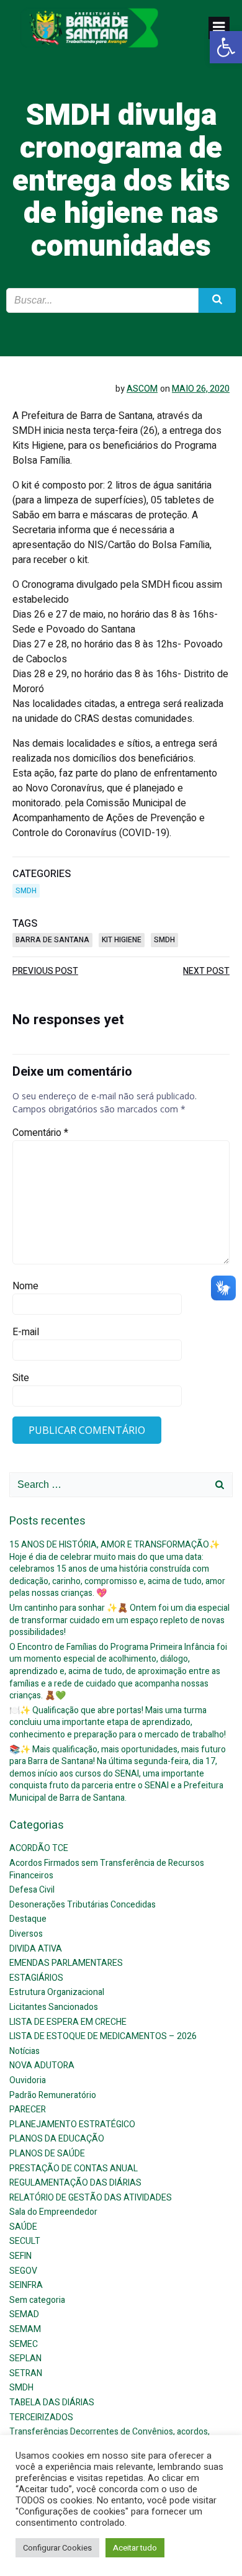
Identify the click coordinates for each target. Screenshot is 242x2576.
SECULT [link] (25, 2241)
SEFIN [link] (20, 2256)
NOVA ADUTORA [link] (42, 2065)
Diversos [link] (26, 1934)
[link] (226, 47)
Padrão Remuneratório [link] (53, 2095)
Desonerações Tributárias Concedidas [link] (83, 1905)
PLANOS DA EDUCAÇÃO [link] (57, 2139)
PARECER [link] (28, 2110)
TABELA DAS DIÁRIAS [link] (52, 2403)
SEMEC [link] (24, 2344)
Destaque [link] (28, 1919)
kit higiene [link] (122, 940)
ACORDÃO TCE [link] (39, 1848)
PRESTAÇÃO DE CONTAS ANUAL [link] (74, 2168)
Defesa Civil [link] (32, 1890)
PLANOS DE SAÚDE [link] (47, 2154)
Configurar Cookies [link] (57, 2548)
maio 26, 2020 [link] (201, 389)
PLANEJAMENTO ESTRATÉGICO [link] (72, 2124)
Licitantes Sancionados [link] (54, 2007)
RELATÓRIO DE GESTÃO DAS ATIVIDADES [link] (91, 2198)
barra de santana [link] (52, 940)
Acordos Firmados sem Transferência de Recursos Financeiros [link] (107, 1869)
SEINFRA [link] (26, 2285)
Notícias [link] (25, 2051)
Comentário (40, 1133)
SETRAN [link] (26, 2373)
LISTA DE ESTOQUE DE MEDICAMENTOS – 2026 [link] (103, 2036)
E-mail (26, 1332)
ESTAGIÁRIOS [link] (36, 1978)
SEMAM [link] (25, 2329)
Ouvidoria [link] (28, 2080)
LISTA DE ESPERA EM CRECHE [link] (68, 2022)
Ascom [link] (142, 389)
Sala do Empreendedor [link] (53, 2212)
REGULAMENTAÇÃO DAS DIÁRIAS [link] (75, 2183)
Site (21, 1378)
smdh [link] (164, 940)
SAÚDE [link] (23, 2227)
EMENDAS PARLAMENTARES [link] (66, 1963)
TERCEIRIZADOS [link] (41, 2417)
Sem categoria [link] (37, 2300)
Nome (25, 1286)
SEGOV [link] (23, 2271)
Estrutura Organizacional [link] (57, 1992)
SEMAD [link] (24, 2314)
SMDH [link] (26, 891)
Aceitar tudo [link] (135, 2548)
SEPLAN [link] (25, 2358)
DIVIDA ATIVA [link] (36, 1949)
